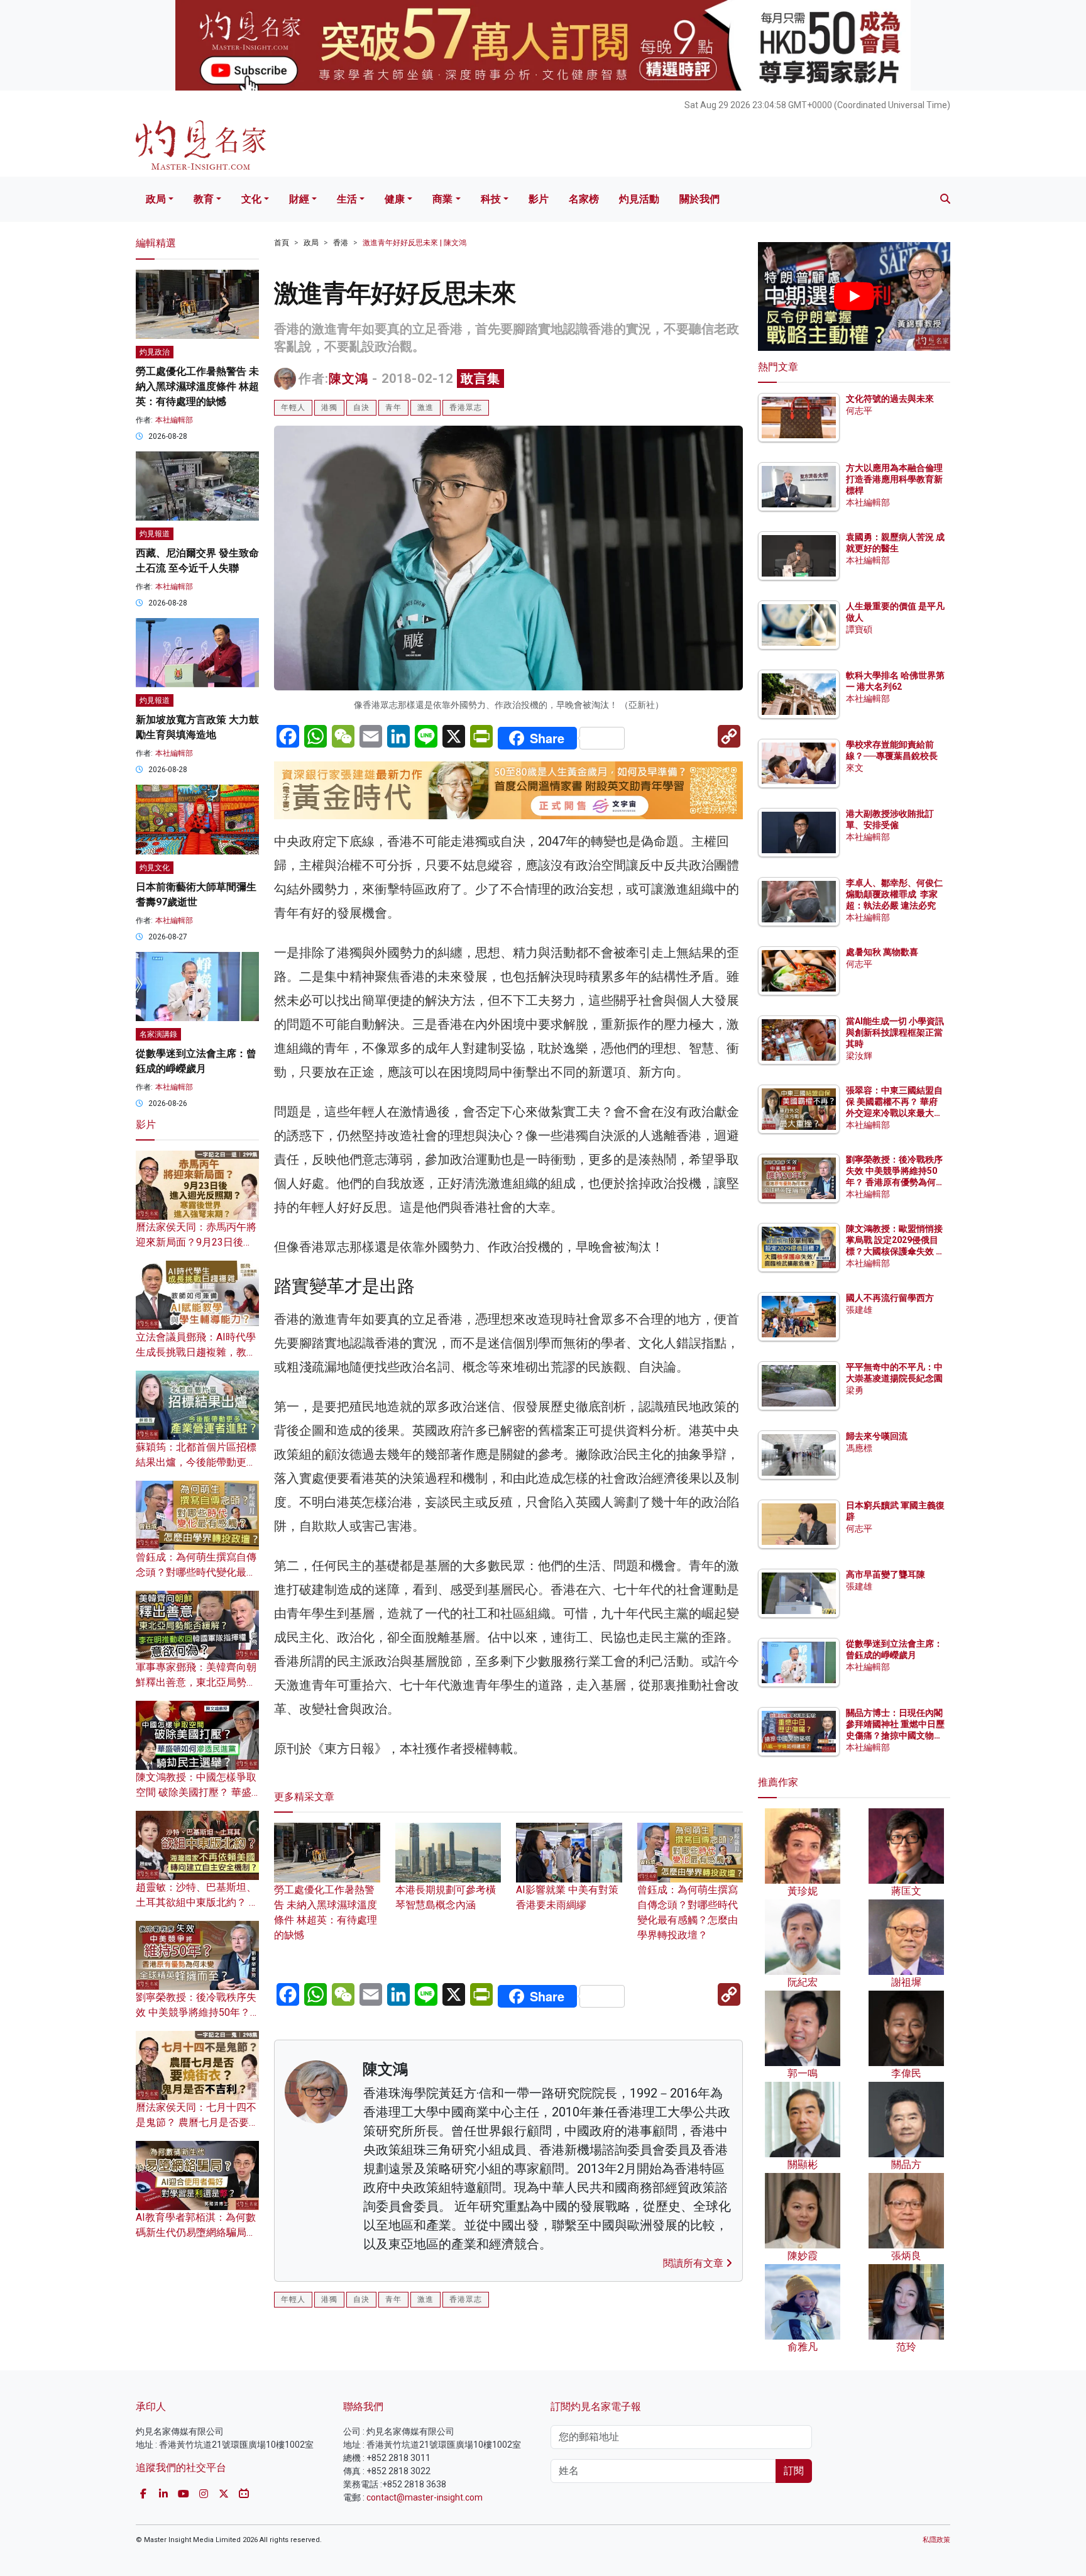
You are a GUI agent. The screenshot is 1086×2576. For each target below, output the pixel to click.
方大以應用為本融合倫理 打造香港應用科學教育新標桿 (895, 479)
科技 (491, 199)
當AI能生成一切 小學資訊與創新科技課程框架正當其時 (895, 1032)
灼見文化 (155, 868)
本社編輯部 (174, 420)
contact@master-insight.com (425, 2497)
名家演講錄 (158, 1034)
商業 (442, 199)
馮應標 (859, 1448)
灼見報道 (155, 534)
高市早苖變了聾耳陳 (886, 1574)
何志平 (859, 411)
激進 (425, 407)
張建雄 (859, 1310)
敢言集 (480, 379)
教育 (204, 199)
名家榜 (584, 199)
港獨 (329, 407)
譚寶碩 (859, 629)
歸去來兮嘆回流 (877, 1436)
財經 (299, 199)
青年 (393, 407)
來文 (855, 768)
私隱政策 (936, 2540)
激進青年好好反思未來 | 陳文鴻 (414, 243)
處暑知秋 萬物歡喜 (882, 952)
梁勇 (855, 1390)
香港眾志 (466, 407)
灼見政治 (155, 352)
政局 (156, 199)
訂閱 (794, 2471)
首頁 (282, 243)
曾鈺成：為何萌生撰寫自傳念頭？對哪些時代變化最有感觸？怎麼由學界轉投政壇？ (688, 1912)
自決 (361, 407)
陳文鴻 (348, 379)
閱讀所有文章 (694, 2263)
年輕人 (293, 407)
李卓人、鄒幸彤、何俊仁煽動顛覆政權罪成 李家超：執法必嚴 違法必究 (894, 894)
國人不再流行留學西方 (890, 1298)
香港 (341, 243)
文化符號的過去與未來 (890, 399)
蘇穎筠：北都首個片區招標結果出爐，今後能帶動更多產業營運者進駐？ (196, 1462)
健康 (395, 199)
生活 (347, 199)
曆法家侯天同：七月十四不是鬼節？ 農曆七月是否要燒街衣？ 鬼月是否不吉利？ (197, 2122)
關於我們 (699, 199)
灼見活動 (639, 199)
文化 (251, 199)
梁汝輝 (859, 1056)
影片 (539, 199)
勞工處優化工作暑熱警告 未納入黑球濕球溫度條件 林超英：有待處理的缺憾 (326, 1912)
